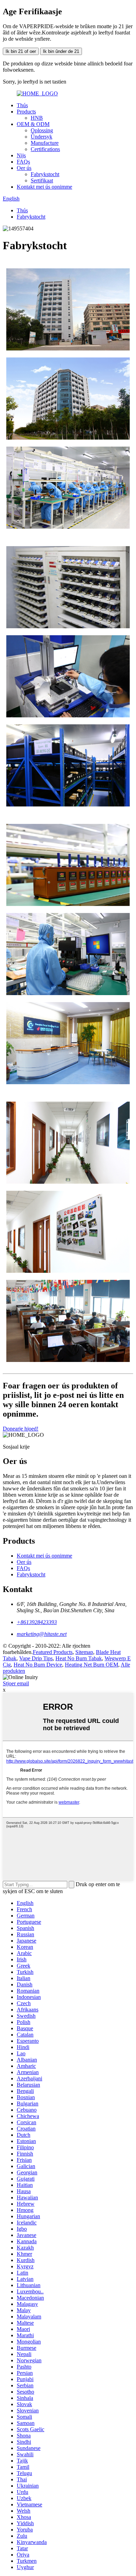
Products (26, 112)
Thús (22, 105)
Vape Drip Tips (36, 1658)
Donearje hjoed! (21, 1429)
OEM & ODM (33, 124)
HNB (37, 118)
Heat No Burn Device (38, 1665)
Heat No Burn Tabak (79, 1658)
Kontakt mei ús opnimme (44, 187)
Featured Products (53, 1652)
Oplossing (42, 130)
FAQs (23, 162)
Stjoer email (16, 1683)
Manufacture (45, 143)
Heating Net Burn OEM (92, 1665)
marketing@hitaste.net (42, 1634)
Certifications (45, 149)
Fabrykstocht (45, 174)
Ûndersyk (41, 137)
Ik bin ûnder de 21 (61, 51)
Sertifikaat (42, 180)
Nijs (21, 155)
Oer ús (24, 168)
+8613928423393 (37, 1622)
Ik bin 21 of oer (21, 51)
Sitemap (84, 1652)
